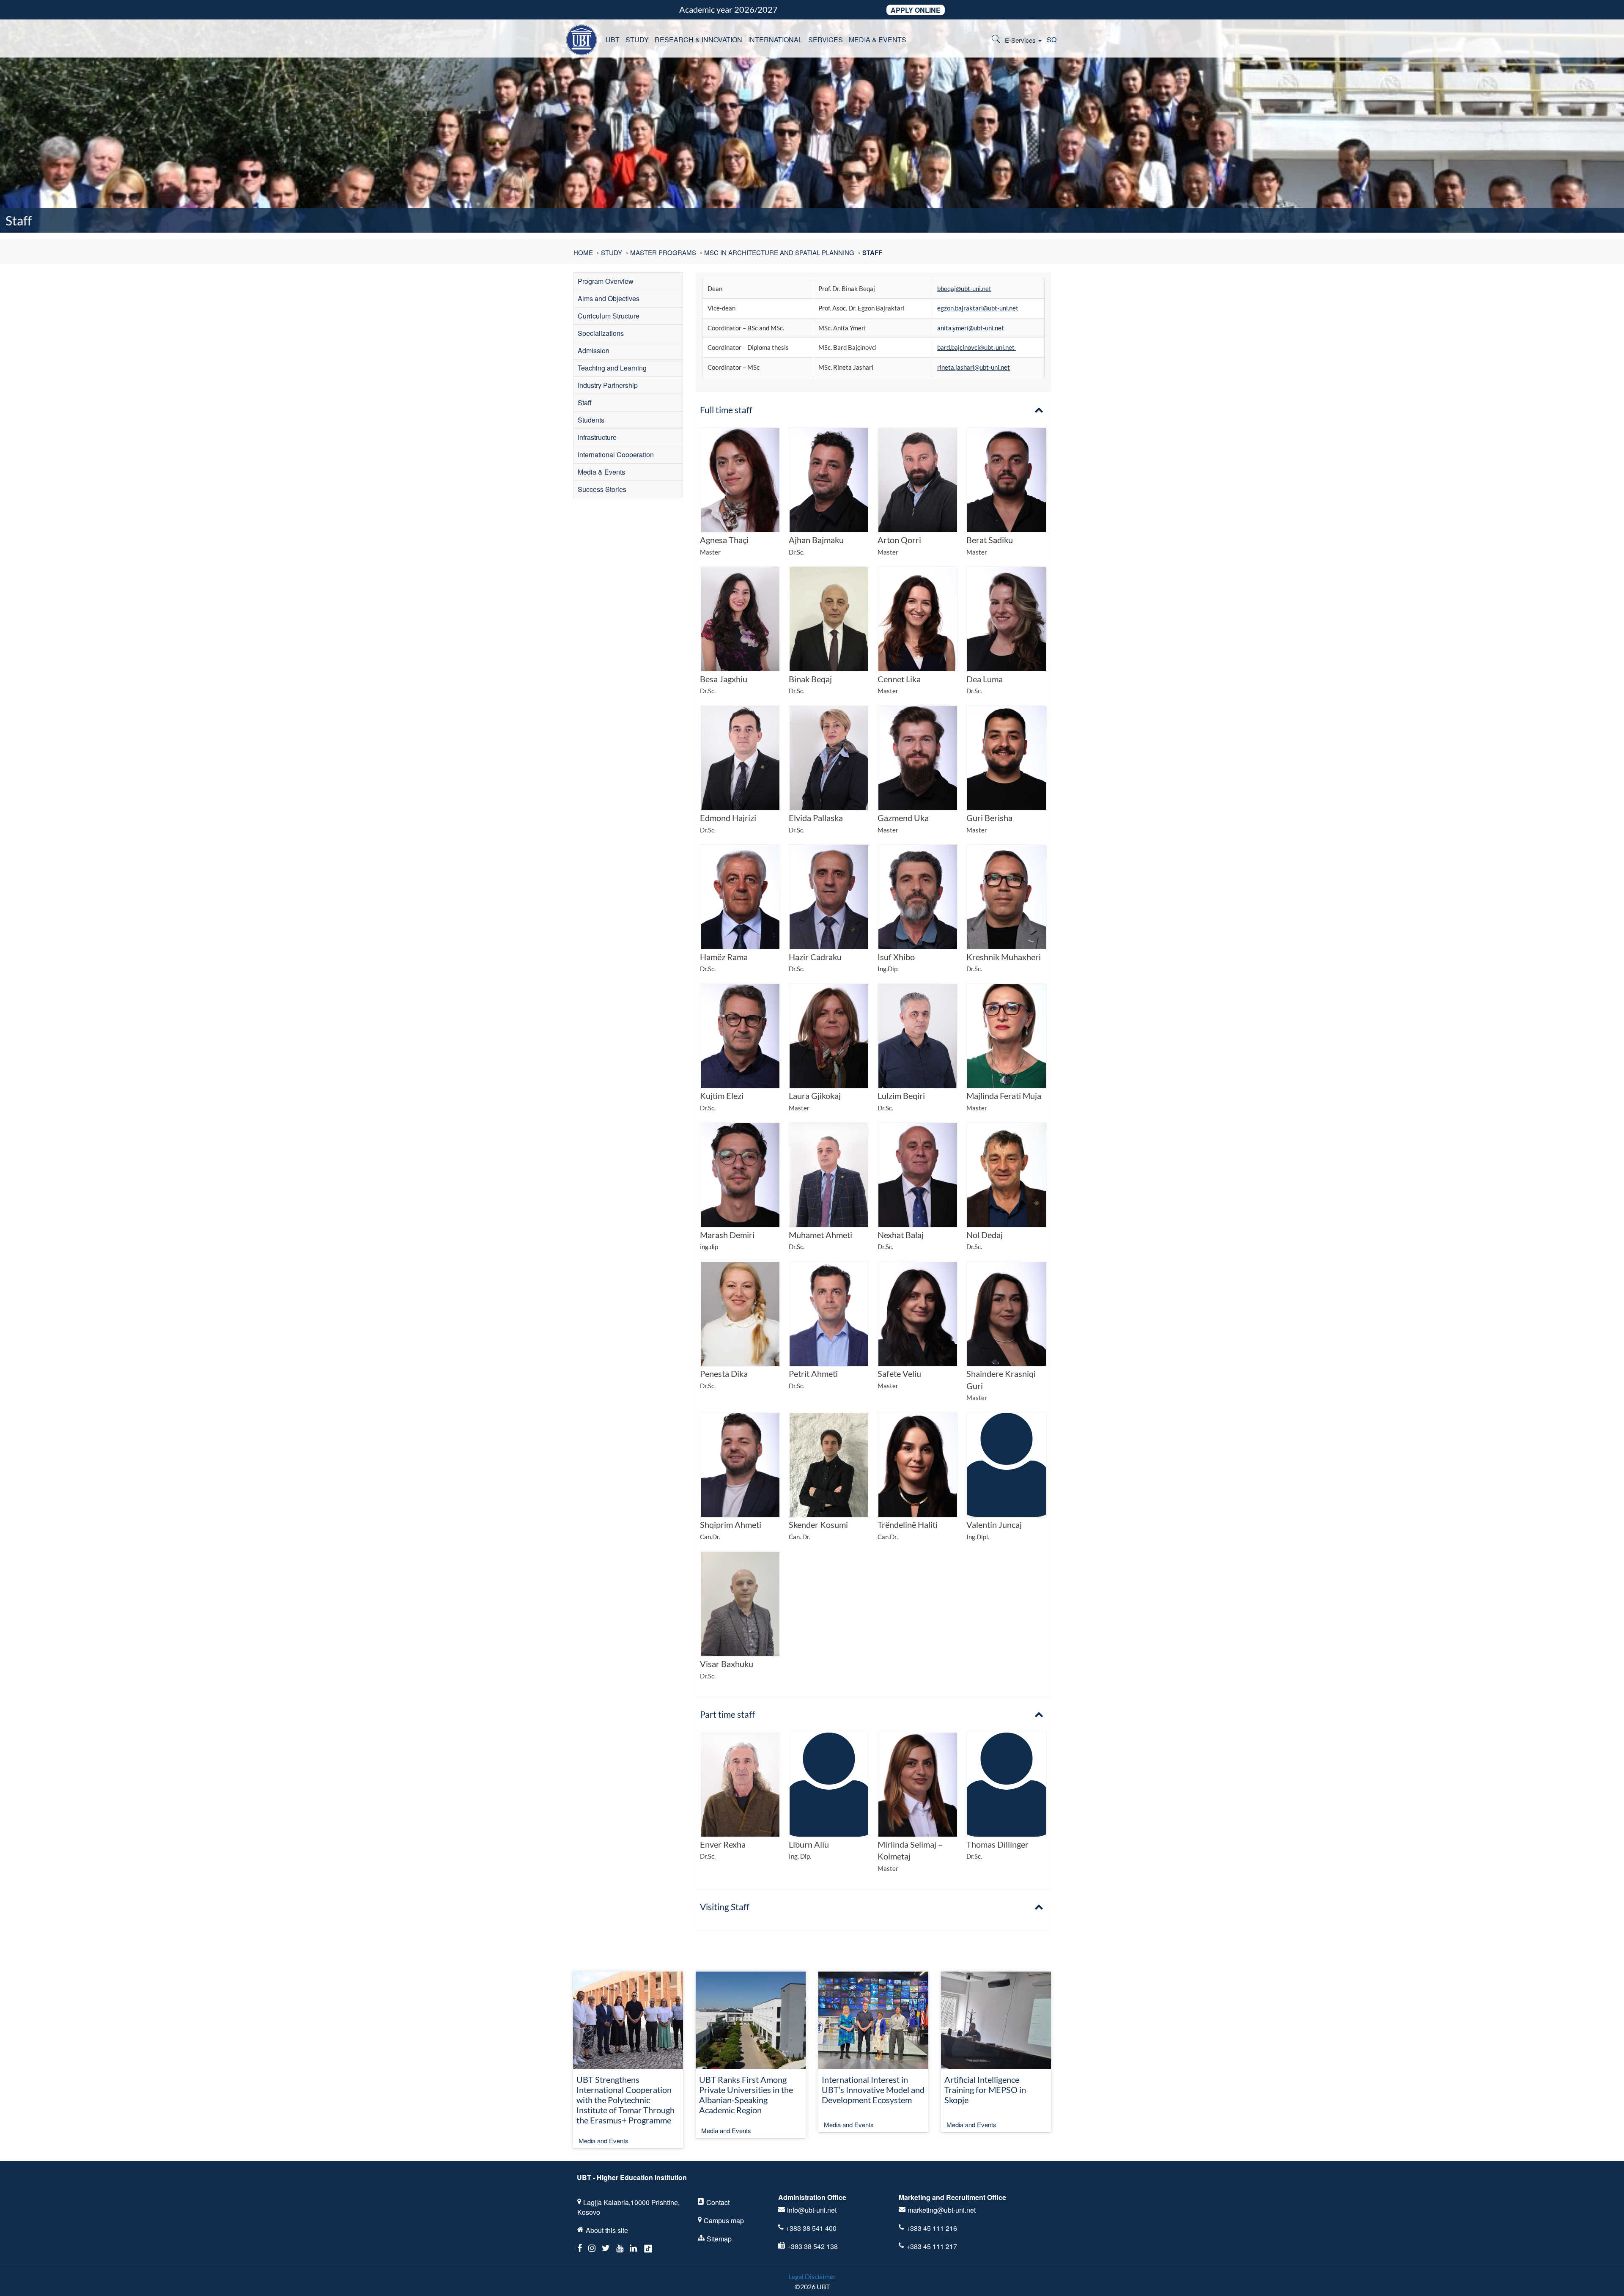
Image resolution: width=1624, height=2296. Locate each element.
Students (591, 420)
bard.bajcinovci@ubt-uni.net (977, 347)
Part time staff (727, 1714)
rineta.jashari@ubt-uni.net (974, 367)
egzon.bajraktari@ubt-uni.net (978, 308)
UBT (613, 40)
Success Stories (602, 489)
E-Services (1021, 40)
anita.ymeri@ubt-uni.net (971, 328)
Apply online (916, 10)
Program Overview (606, 281)
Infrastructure (597, 437)
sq (1052, 40)
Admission (594, 350)
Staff (585, 402)
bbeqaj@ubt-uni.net (964, 288)
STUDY (637, 40)
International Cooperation (616, 455)
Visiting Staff (725, 1907)
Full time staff (726, 410)
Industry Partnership (608, 385)
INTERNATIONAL (775, 40)
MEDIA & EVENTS (878, 40)
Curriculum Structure (609, 316)
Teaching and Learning (612, 368)
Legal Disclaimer (812, 2276)
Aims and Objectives (609, 298)
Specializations (601, 333)
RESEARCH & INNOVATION (698, 40)
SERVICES (826, 40)
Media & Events (601, 472)
